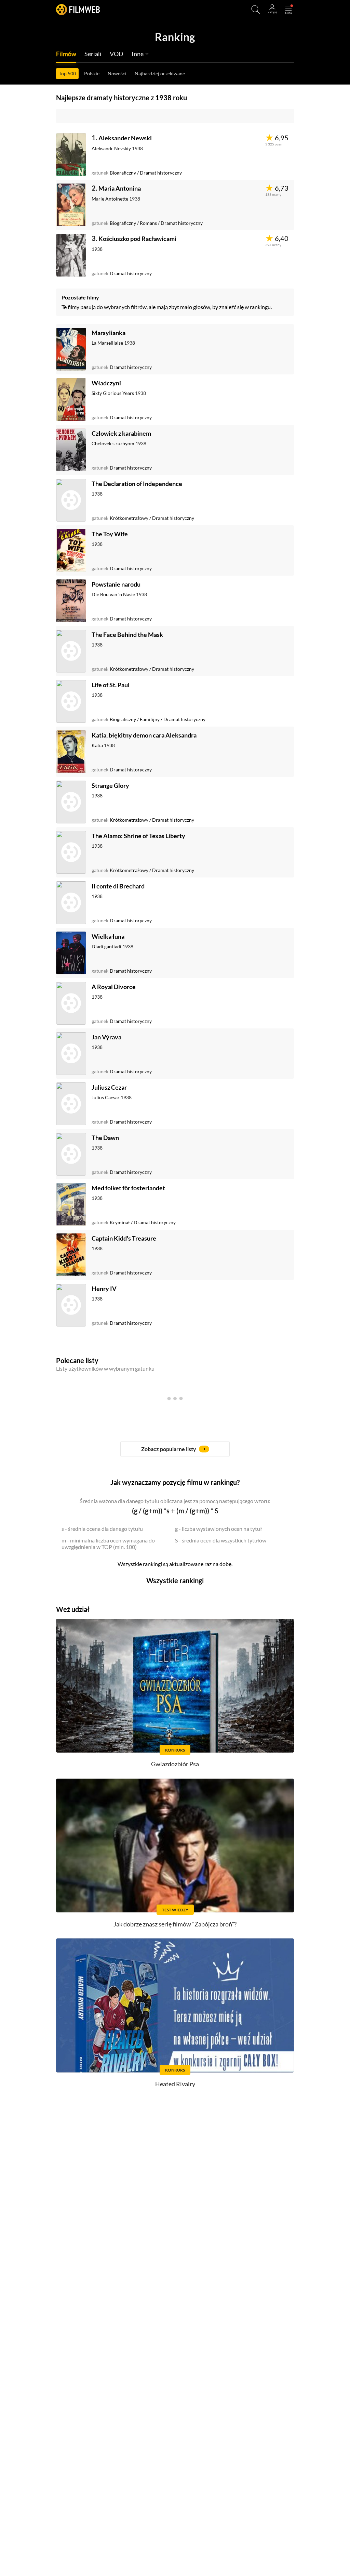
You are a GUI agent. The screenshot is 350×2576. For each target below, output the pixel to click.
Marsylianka (109, 333)
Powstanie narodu (116, 584)
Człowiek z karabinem (121, 433)
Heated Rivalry (175, 2084)
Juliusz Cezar (109, 1087)
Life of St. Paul (111, 685)
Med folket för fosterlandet (128, 1188)
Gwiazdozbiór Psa (175, 1764)
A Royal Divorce (114, 987)
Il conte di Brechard (118, 886)
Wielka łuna (108, 936)
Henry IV (104, 1289)
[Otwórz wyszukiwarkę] (256, 10)
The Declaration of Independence (137, 484)
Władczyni (106, 383)
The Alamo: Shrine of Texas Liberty (138, 836)
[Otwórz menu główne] (288, 10)
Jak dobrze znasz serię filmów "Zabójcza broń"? (175, 1924)
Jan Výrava (106, 1037)
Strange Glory (110, 785)
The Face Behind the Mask (127, 635)
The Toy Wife (110, 534)
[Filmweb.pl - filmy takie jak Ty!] (78, 9)
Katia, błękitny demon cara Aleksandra (144, 735)
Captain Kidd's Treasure (124, 1238)
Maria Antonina (120, 188)
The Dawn (105, 1138)
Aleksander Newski (125, 138)
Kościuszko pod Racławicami (137, 239)
